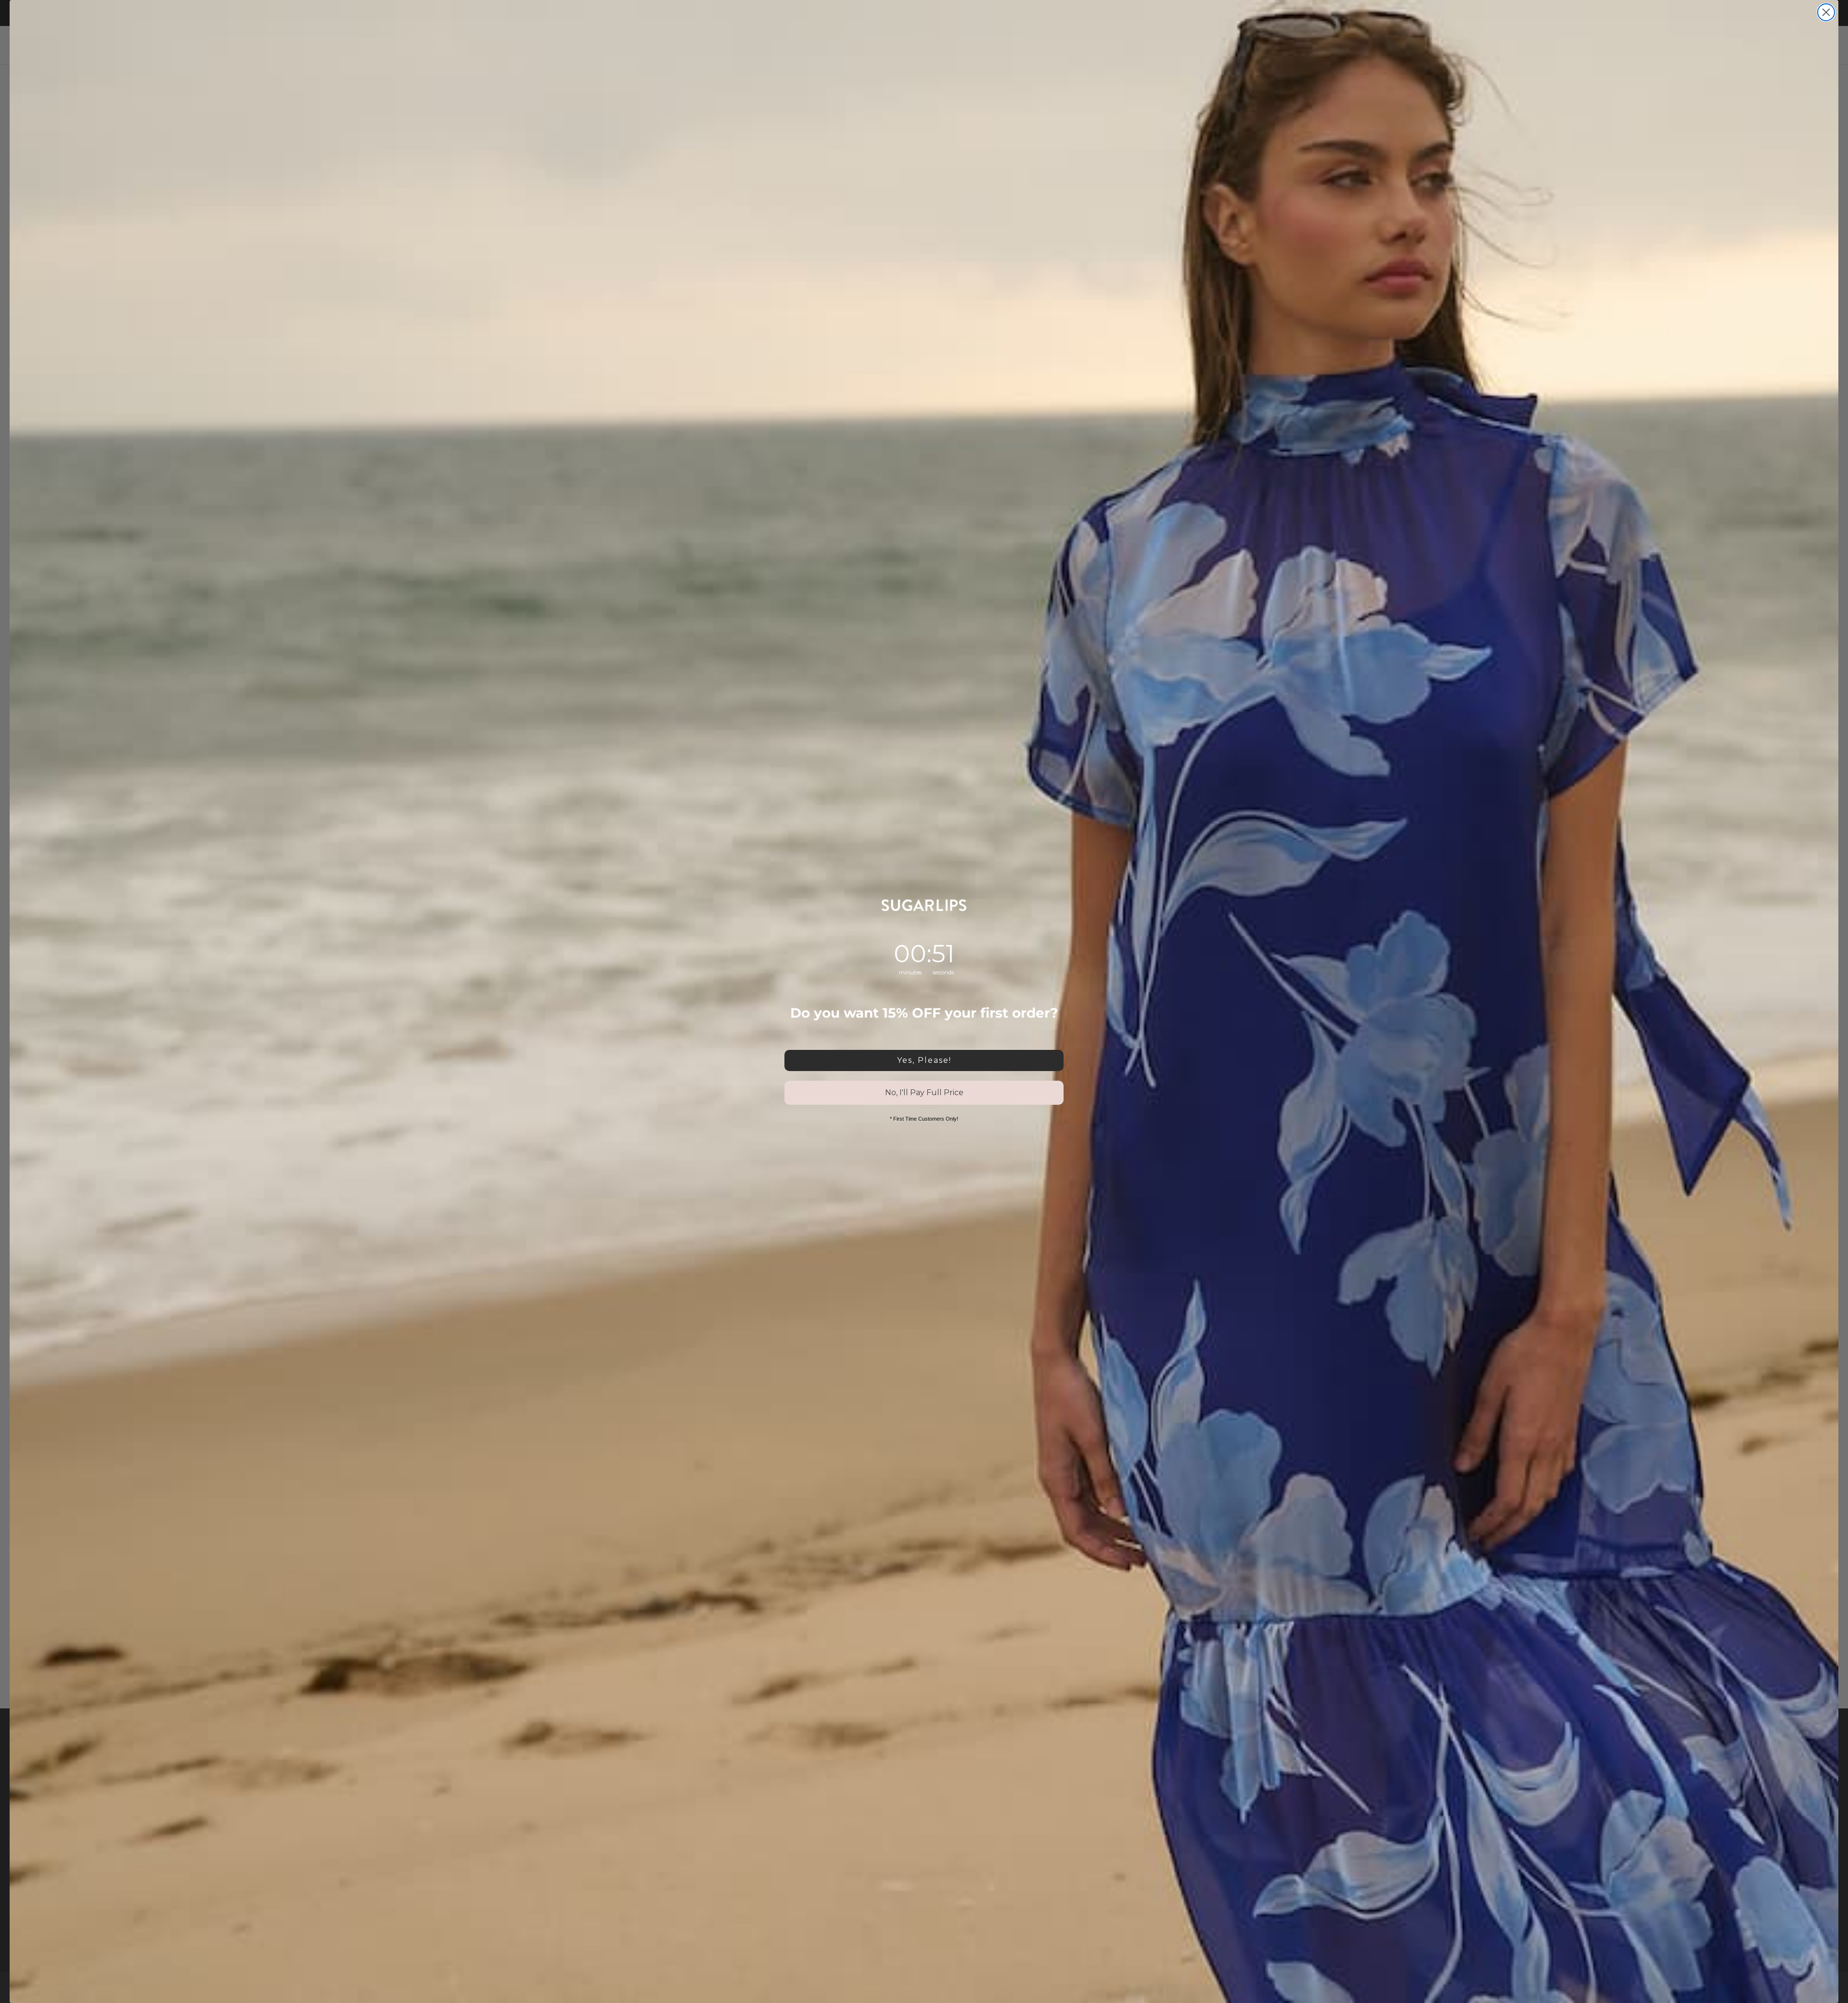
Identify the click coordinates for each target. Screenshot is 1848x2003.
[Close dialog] (1826, 12)
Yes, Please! (924, 1060)
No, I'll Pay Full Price (924, 1092)
